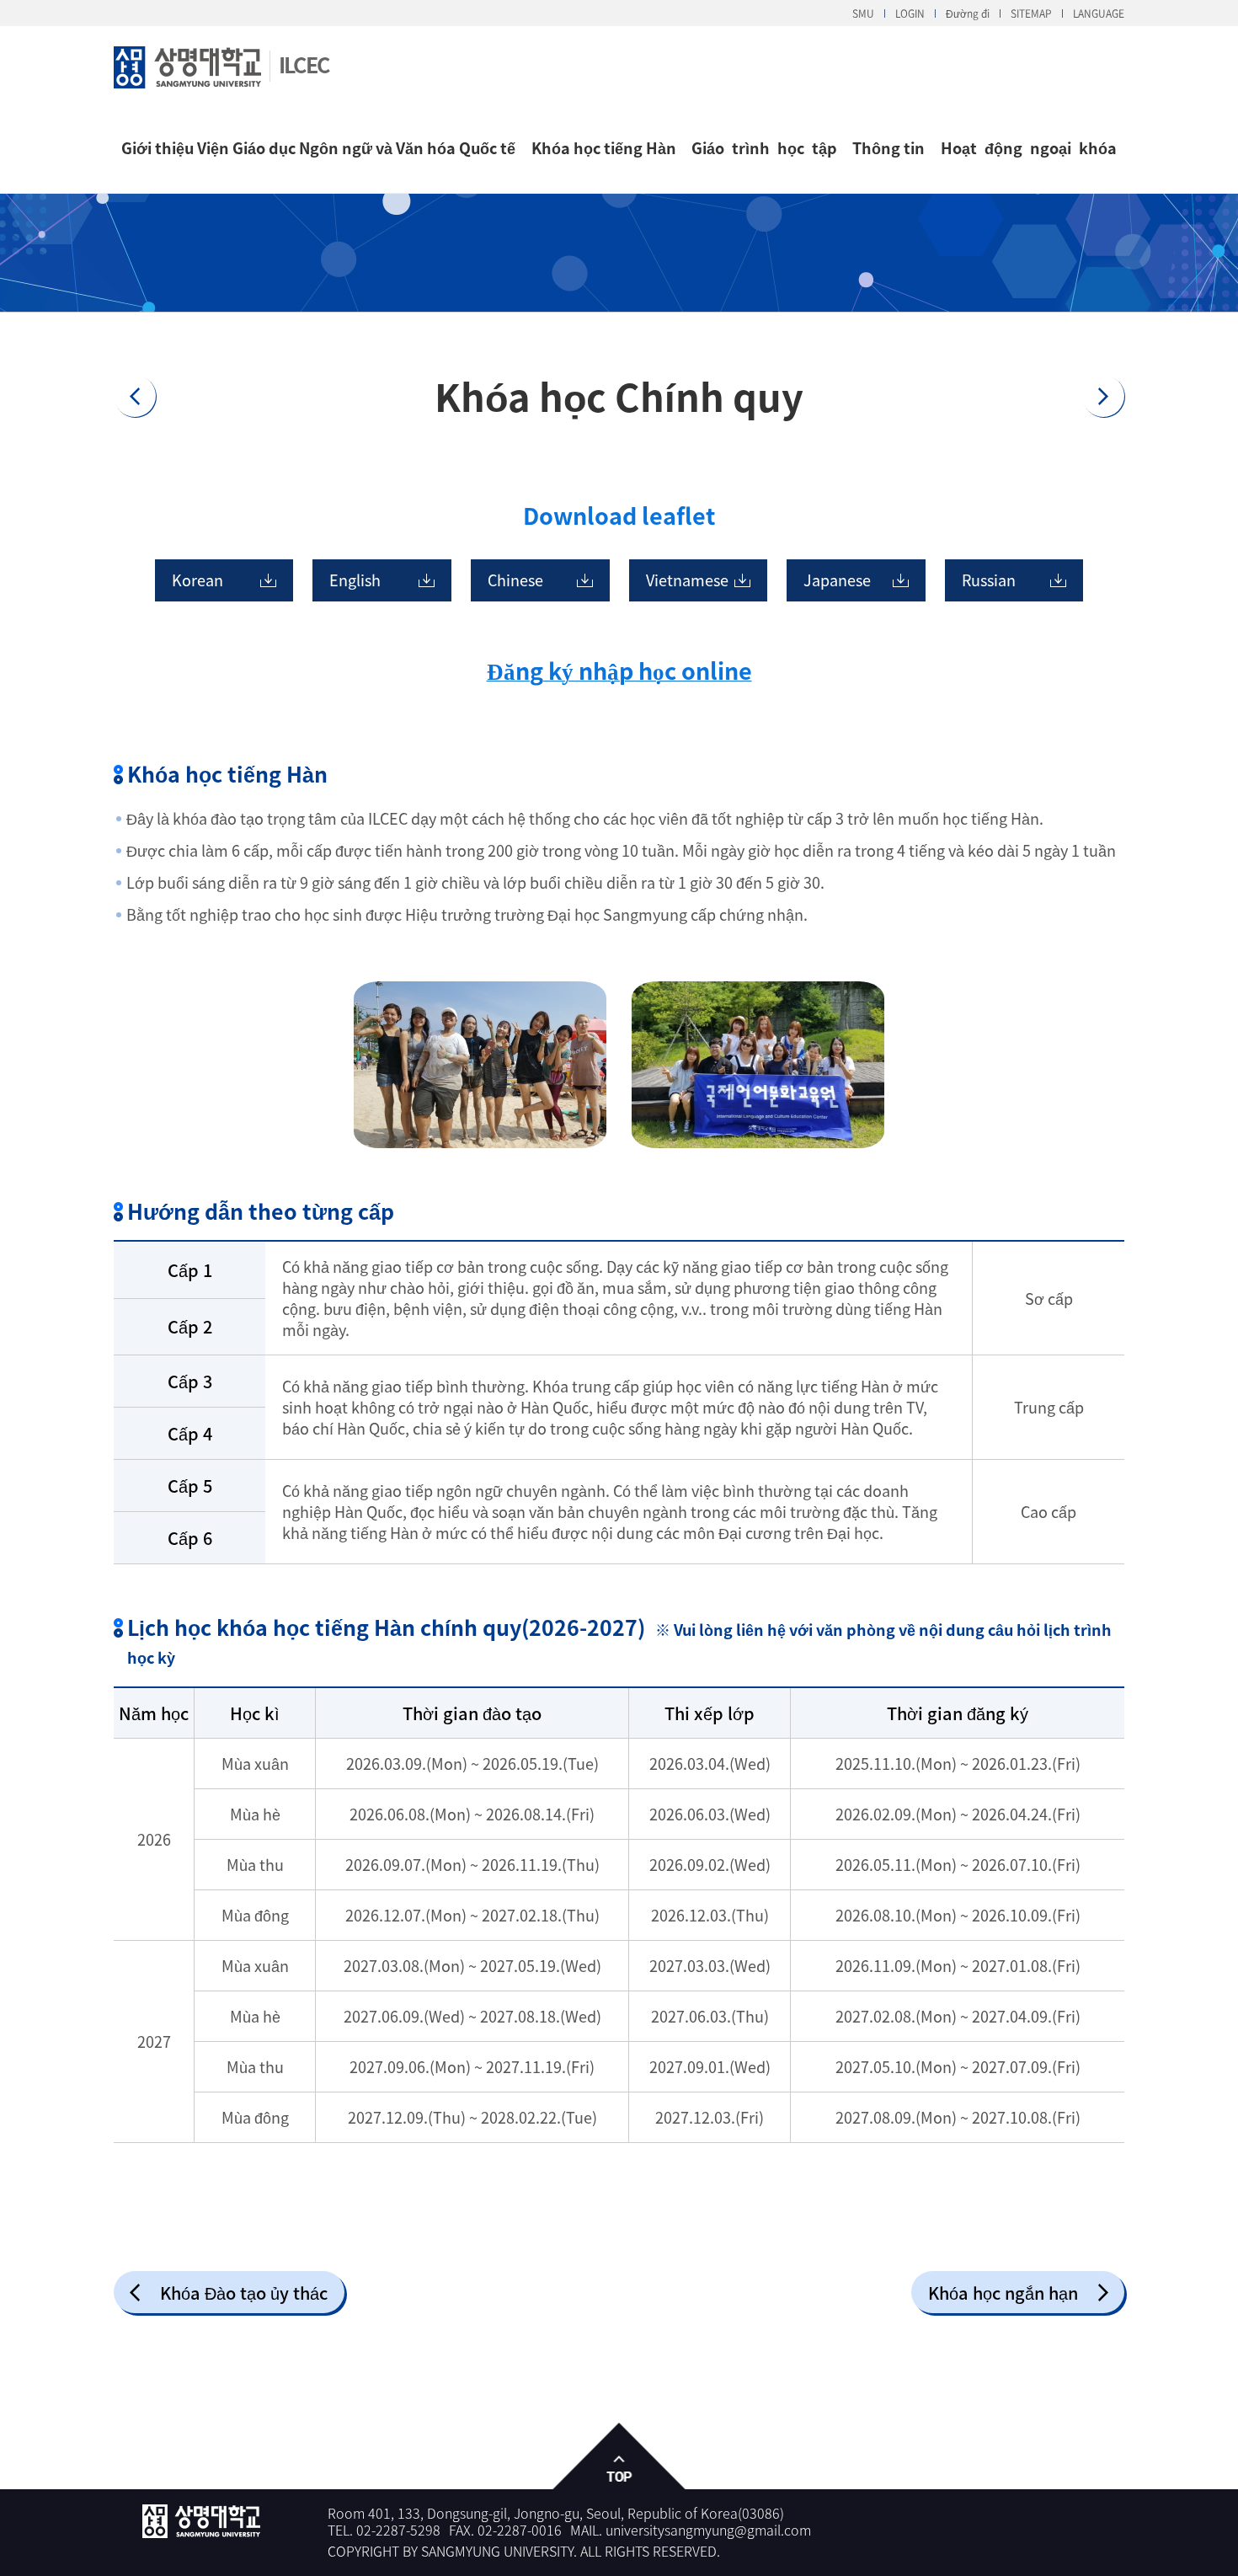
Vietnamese (687, 580)
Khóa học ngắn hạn (1003, 2293)
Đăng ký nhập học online (619, 671)
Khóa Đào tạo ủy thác (244, 2293)
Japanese (837, 580)
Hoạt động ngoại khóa (1029, 148)
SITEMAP (1031, 13)
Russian (989, 580)
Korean (197, 580)
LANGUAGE (1099, 13)
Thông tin (888, 148)
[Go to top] (619, 2457)
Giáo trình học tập (764, 148)
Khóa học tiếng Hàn (604, 148)
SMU (863, 13)
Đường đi (968, 13)
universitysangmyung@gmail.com (708, 2530)
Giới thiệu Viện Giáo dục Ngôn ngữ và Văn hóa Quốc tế (318, 148)
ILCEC (304, 64)
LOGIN (910, 13)
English (355, 580)
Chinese (515, 580)
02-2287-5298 (398, 2530)
